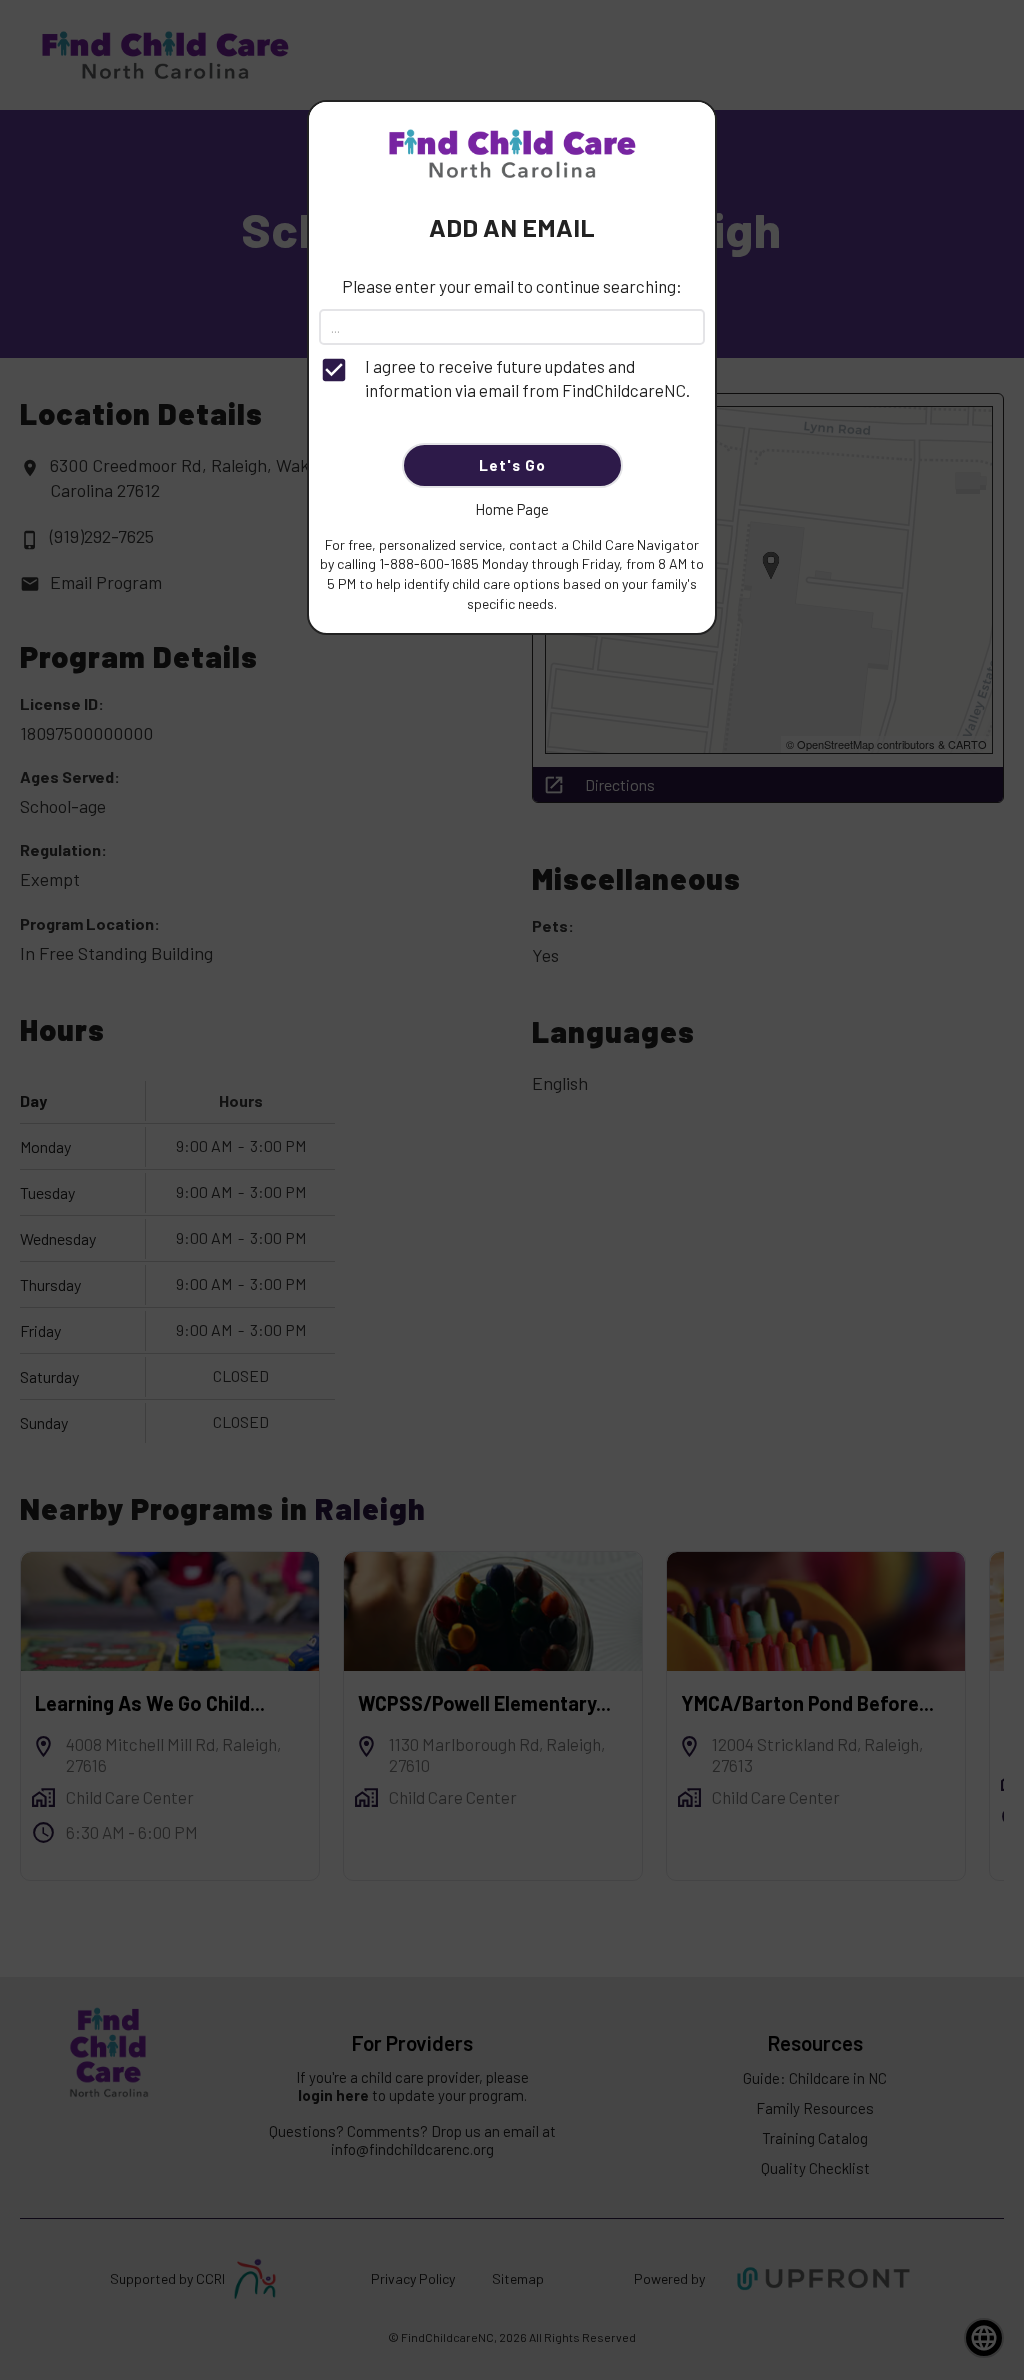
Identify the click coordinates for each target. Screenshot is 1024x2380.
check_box (334, 370)
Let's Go (512, 465)
